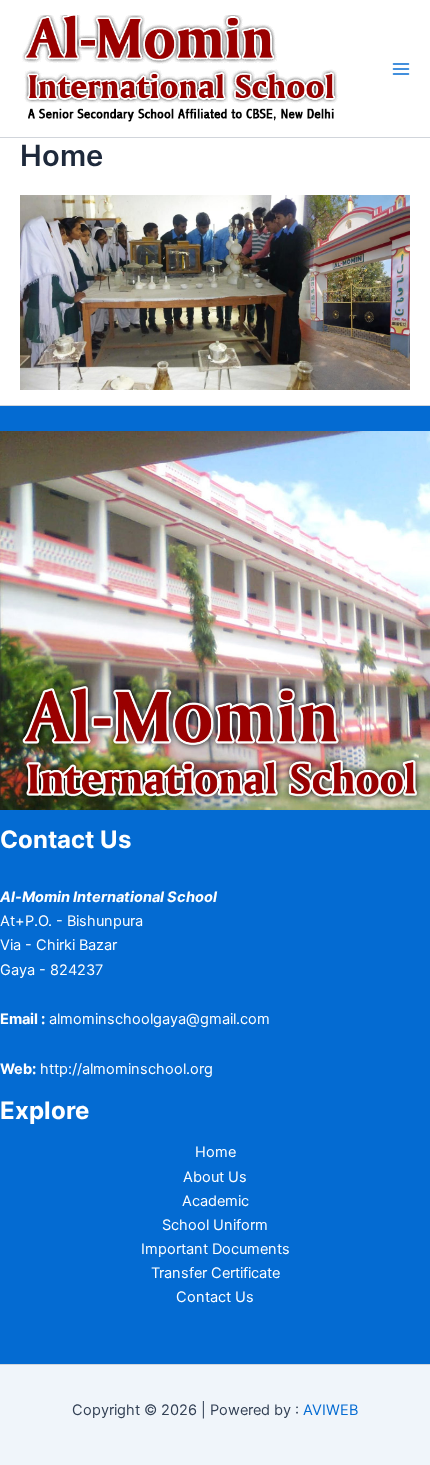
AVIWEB (330, 1410)
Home (215, 1152)
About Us (215, 1177)
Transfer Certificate (215, 1273)
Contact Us (215, 1297)
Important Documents (215, 1249)
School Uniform (215, 1225)
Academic (215, 1201)
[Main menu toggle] (401, 69)
